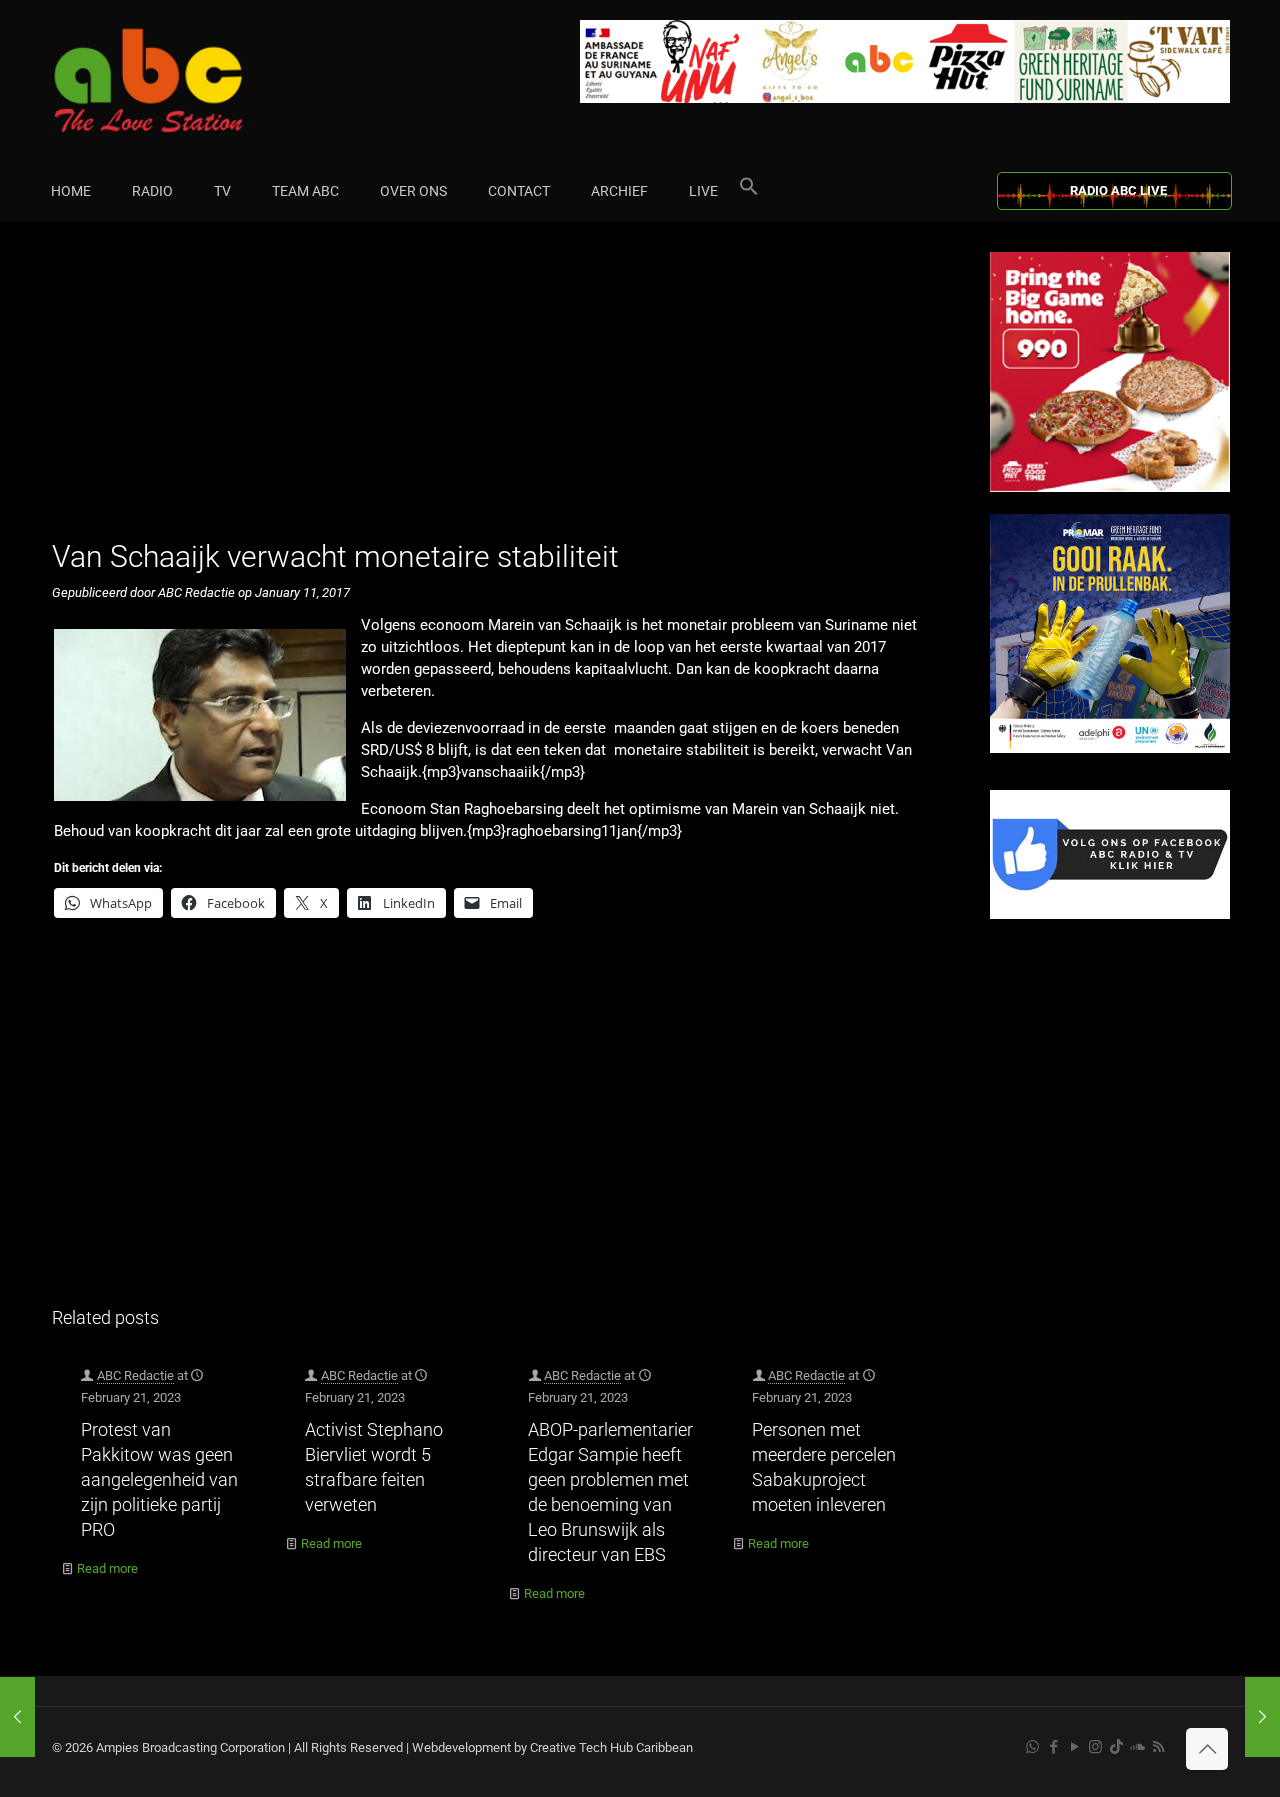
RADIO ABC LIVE (1118, 190)
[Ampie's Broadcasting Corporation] (187, 80)
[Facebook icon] (1053, 1747)
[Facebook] (1110, 914)
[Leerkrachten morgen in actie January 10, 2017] (17, 1717)
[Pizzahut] (1110, 487)
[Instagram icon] (1095, 1747)
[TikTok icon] (1116, 1747)
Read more (107, 1568)
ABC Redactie (135, 1375)
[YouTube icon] (1074, 1747)
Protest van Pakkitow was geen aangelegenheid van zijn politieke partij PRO (159, 1479)
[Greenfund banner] (1110, 748)
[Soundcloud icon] (1137, 1747)
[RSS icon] (1158, 1747)
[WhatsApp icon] (1032, 1747)
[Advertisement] (499, 392)
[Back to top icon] (1207, 1749)
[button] (749, 191)
